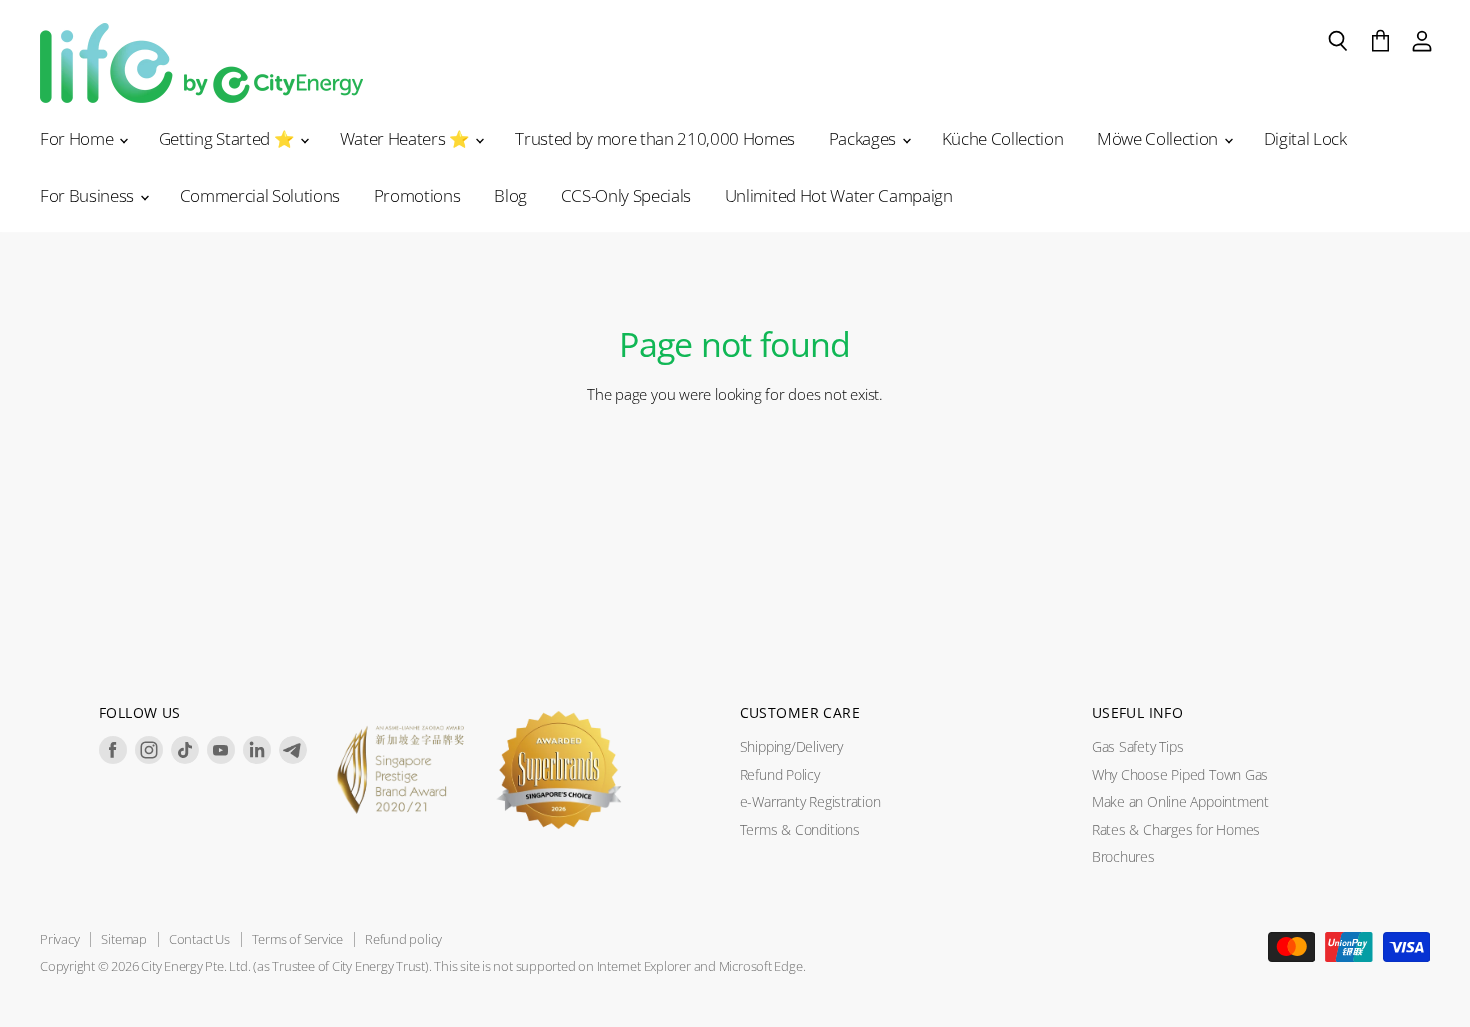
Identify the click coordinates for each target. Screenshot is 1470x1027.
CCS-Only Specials (626, 195)
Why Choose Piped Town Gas (1180, 774)
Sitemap (123, 939)
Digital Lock (1305, 138)
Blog (510, 195)
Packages (864, 138)
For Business (89, 195)
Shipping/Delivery (791, 746)
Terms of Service (297, 939)
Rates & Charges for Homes (1176, 829)
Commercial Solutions (260, 195)
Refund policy (403, 939)
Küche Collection (1003, 138)
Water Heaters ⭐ (407, 138)
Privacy (59, 939)
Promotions (417, 195)
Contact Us (199, 939)
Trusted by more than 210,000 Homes (655, 138)
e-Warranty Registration (810, 801)
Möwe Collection (1159, 138)
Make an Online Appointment (1180, 801)
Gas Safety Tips (1138, 746)
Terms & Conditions (800, 829)
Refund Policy (780, 774)
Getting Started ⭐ (228, 138)
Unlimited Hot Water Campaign (839, 195)
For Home (78, 138)
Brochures (1123, 856)
